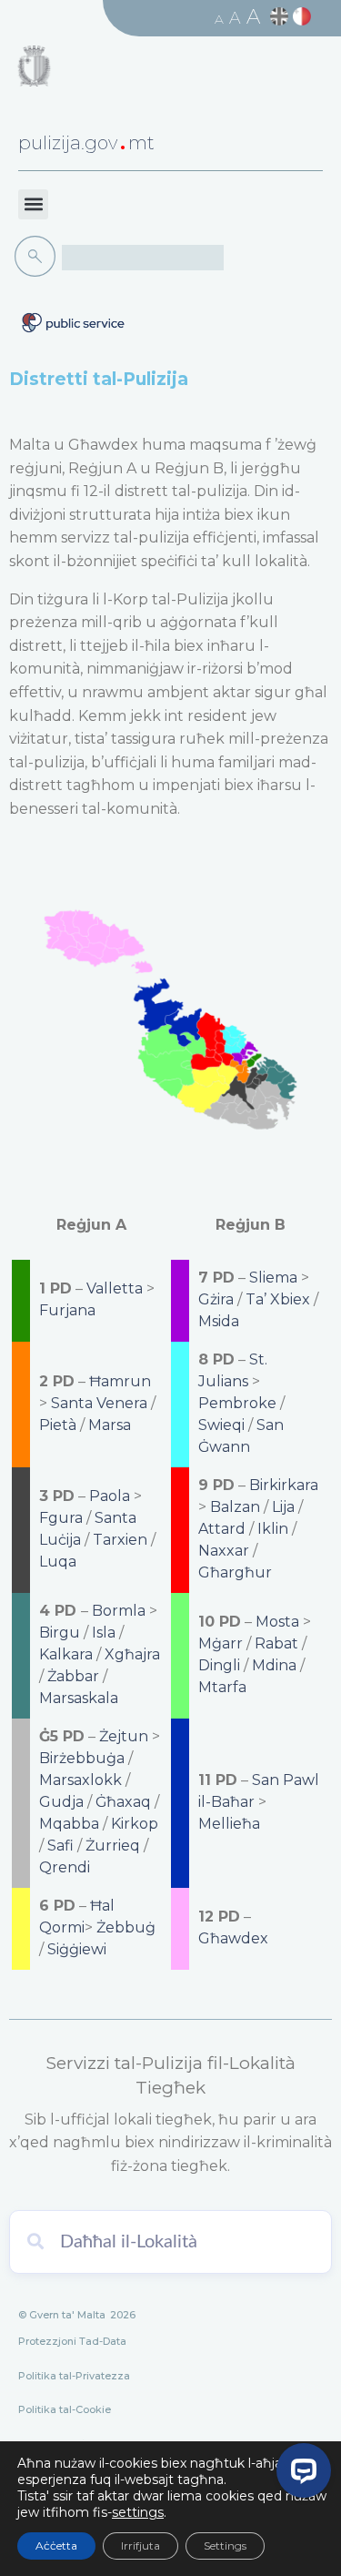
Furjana (67, 1310)
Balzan (235, 1507)
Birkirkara (284, 1485)
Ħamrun (120, 1381)
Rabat (276, 1643)
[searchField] (143, 258)
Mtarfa (222, 1687)
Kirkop (135, 1824)
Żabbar (73, 1676)
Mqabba (69, 1824)
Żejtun (124, 1736)
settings (138, 2512)
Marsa (110, 1425)
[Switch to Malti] (304, 17)
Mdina (274, 1665)
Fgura (61, 1518)
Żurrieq (113, 1846)
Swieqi (221, 1425)
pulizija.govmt (86, 143)
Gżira (216, 1299)
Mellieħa (229, 1824)
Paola (110, 1496)
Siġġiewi (77, 1949)
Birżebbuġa (82, 1758)
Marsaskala (79, 1698)
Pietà (58, 1425)
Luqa (58, 1562)
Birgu (60, 1633)
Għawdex (233, 1938)
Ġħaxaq (123, 1802)
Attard (222, 1529)
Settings (225, 2546)
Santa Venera (99, 1403)
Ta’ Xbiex (278, 1299)
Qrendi (65, 1867)
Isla (104, 1633)
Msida (219, 1321)
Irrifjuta (140, 2546)
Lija (283, 1507)
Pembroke (237, 1403)
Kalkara (66, 1654)
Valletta (115, 1288)
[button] (33, 204)
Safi (60, 1846)
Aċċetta (56, 2546)
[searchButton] (38, 257)
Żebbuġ (126, 1927)
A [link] (219, 19)
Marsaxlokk (80, 1780)
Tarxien (120, 1540)
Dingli (219, 1665)
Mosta (277, 1622)
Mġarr (221, 1643)
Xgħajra (132, 1654)
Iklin (273, 1529)
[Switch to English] (281, 17)
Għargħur (235, 1572)
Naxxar (224, 1551)
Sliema (273, 1278)
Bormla (119, 1611)
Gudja (61, 1802)
